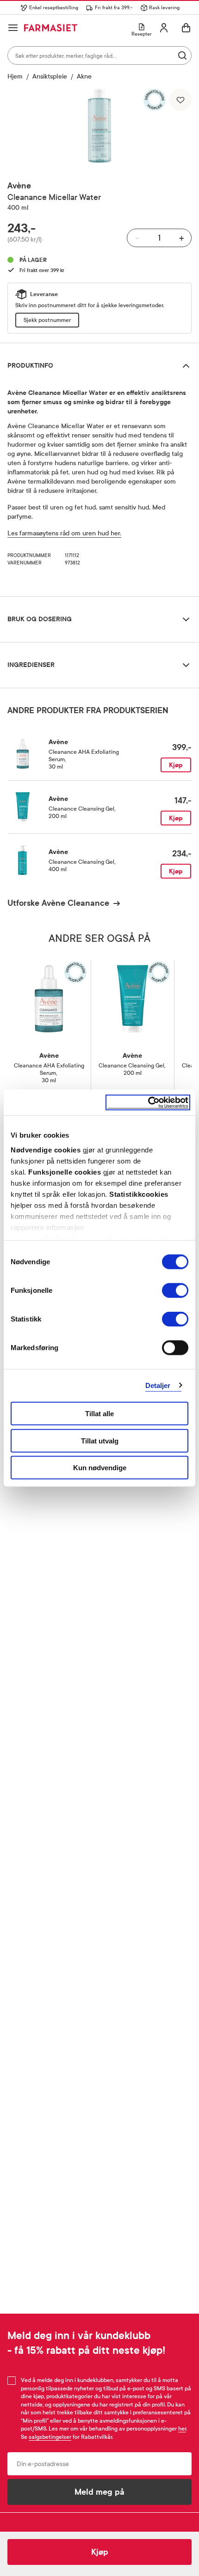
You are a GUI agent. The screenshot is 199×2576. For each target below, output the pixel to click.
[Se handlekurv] (186, 28)
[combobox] (99, 55)
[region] (99, 126)
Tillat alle (99, 1414)
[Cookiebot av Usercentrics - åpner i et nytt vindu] (148, 1102)
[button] (99, 126)
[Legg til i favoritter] (180, 100)
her (182, 2429)
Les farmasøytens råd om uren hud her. (64, 533)
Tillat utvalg (100, 1440)
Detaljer (158, 1385)
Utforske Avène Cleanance (58, 903)
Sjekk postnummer (47, 320)
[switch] (175, 1291)
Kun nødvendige (100, 1468)
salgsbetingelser (50, 2437)
